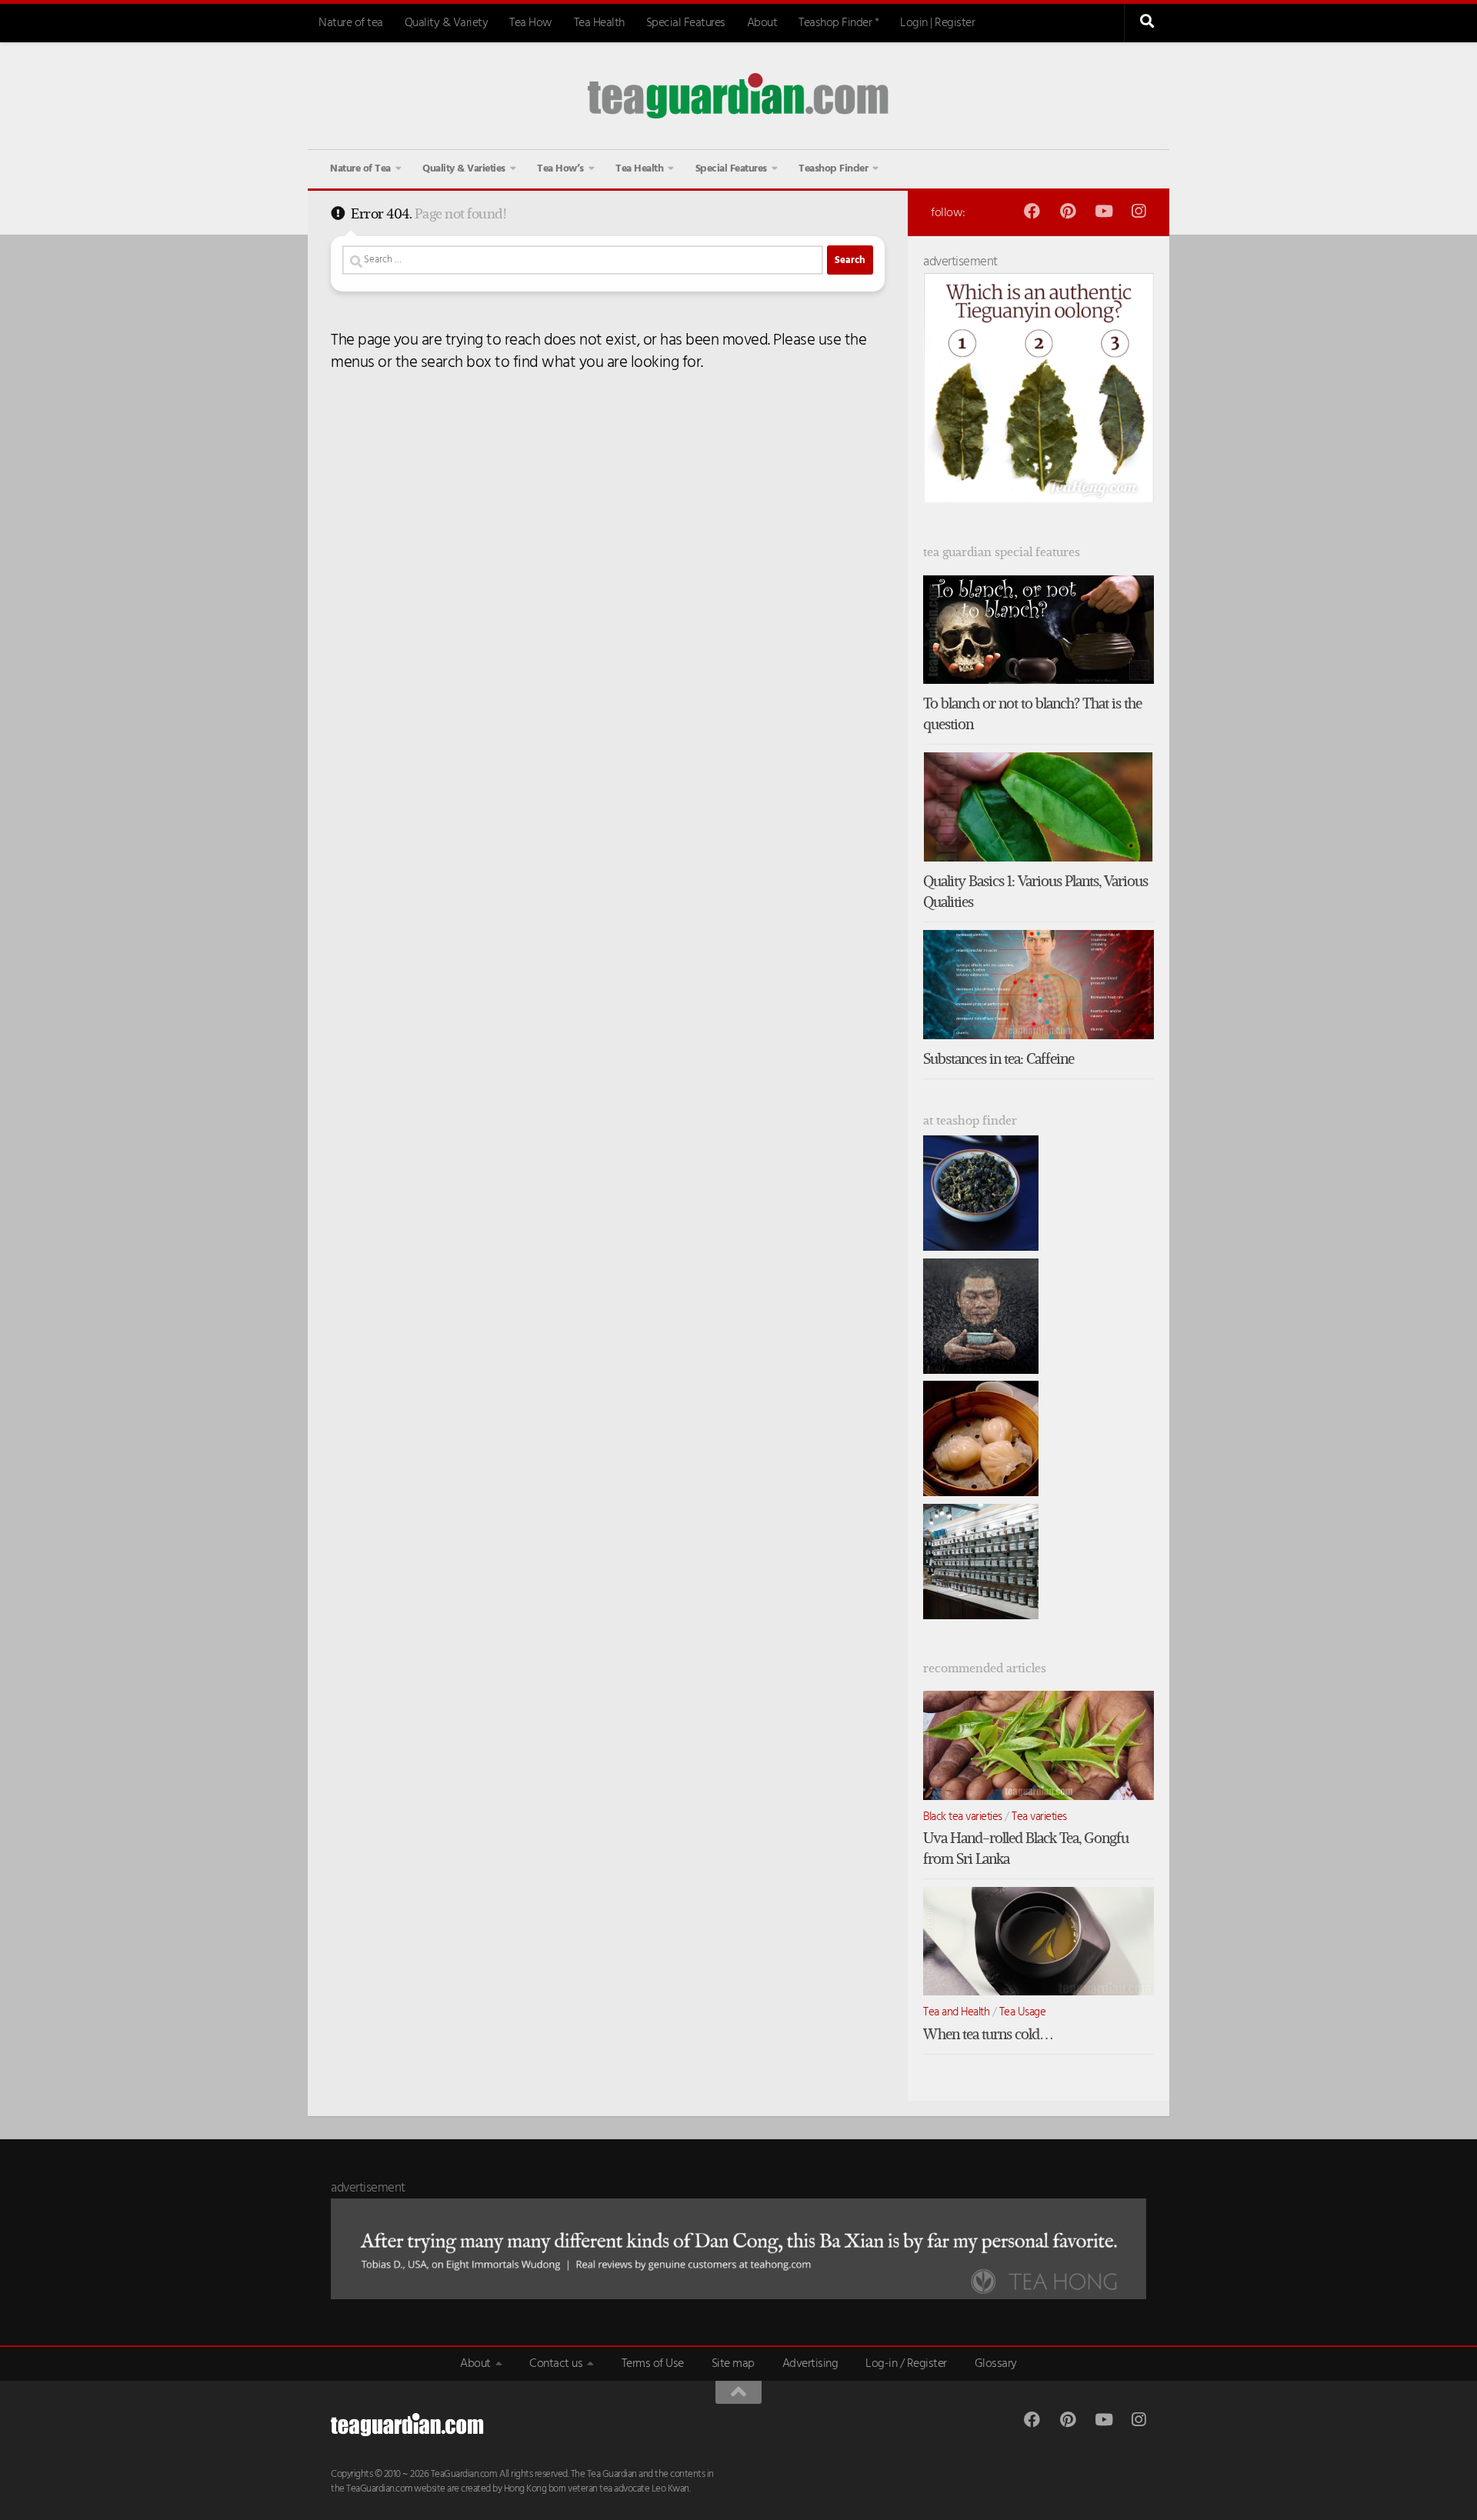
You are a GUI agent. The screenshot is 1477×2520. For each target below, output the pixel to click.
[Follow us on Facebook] (1032, 211)
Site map (733, 2364)
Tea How (531, 23)
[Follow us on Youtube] (1103, 211)
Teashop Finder (833, 169)
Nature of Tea (360, 169)
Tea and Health (956, 2012)
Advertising (810, 2364)
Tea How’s (560, 169)
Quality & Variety (447, 23)
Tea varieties (1039, 1817)
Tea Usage (1023, 2012)
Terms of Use (653, 2364)
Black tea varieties (963, 1817)
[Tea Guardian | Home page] (738, 96)
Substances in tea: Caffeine (999, 1059)
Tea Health (599, 23)
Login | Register (937, 23)
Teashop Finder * (839, 23)
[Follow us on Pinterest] (1067, 211)
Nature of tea (351, 23)
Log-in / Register (906, 2364)
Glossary (996, 2364)
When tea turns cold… (988, 2034)
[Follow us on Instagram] (1138, 211)
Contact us (556, 2364)
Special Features (686, 23)
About (762, 23)
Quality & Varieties (464, 169)
